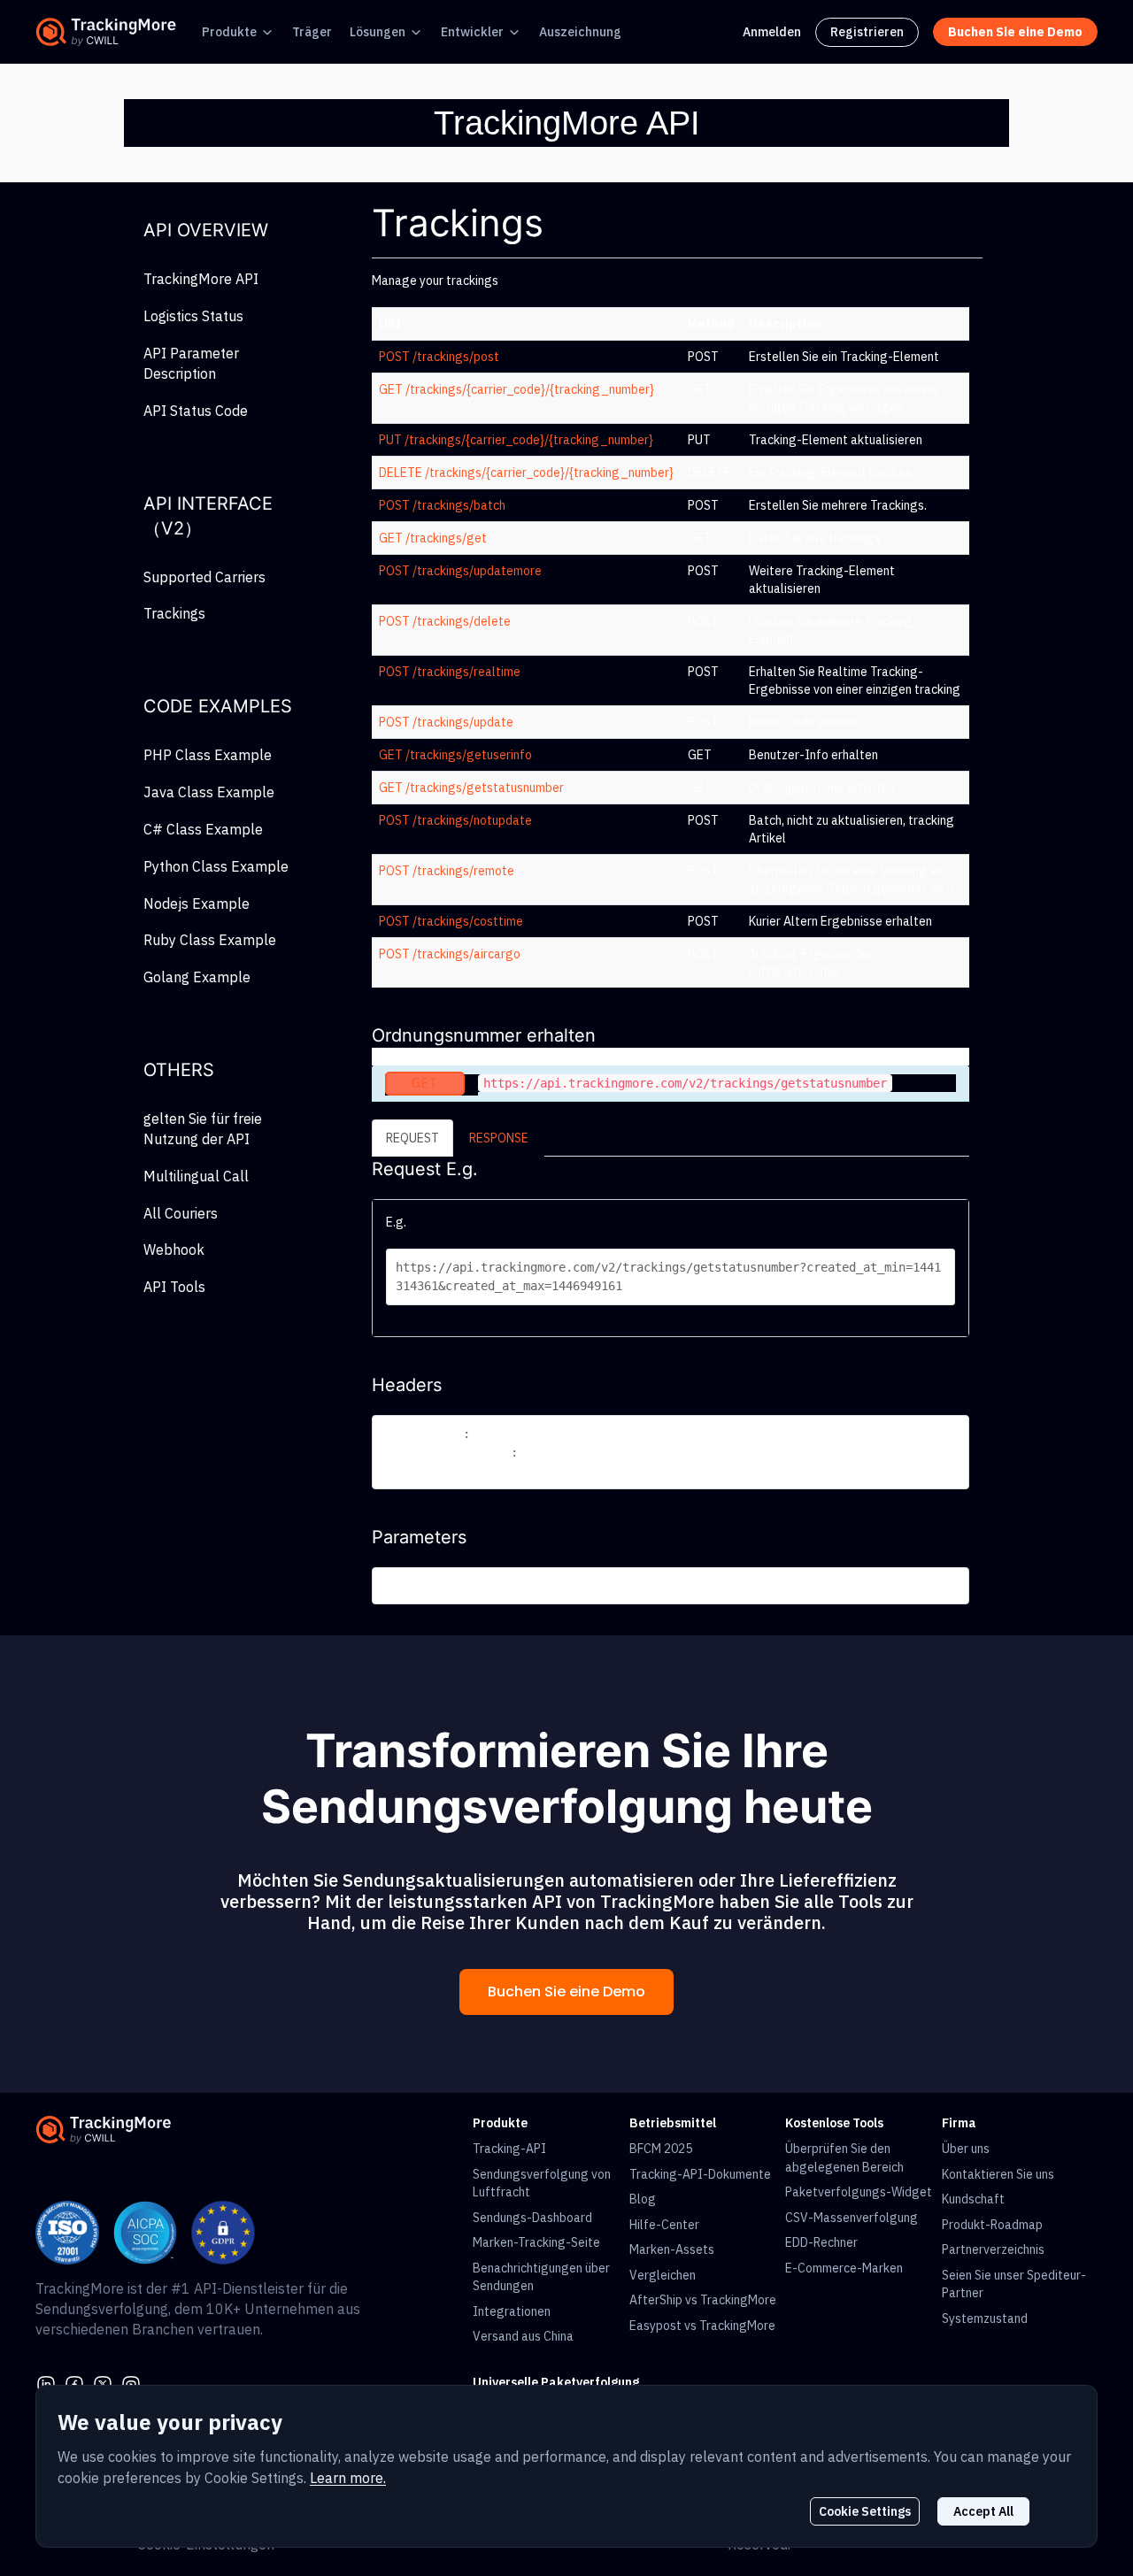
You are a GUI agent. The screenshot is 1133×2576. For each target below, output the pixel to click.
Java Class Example (209, 792)
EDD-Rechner (821, 2242)
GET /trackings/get (433, 538)
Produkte (229, 32)
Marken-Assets (672, 2249)
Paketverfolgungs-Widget (859, 2192)
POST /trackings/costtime (451, 921)
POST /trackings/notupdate (455, 820)
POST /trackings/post (439, 357)
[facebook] (74, 2383)
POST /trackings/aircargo (450, 954)
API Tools (174, 1287)
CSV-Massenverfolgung (852, 2218)
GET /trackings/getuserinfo (455, 755)
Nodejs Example (197, 904)
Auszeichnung (580, 32)
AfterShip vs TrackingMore (703, 2300)
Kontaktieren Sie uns (998, 2174)
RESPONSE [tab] (499, 1138)
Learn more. (348, 2478)
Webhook (174, 1250)
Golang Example (197, 977)
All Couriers (181, 1213)
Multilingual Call (196, 1176)
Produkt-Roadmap (992, 2225)
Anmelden (772, 32)
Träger (312, 32)
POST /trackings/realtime (450, 672)
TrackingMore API (201, 279)
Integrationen (512, 2311)
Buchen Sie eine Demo (566, 1992)
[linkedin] (46, 2383)
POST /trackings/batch (442, 505)
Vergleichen (663, 2275)
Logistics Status (193, 316)
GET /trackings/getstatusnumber (471, 788)
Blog (643, 2199)
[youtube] (131, 2383)
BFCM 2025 (661, 2149)
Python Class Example (216, 866)
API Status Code (196, 411)
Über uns (966, 2149)
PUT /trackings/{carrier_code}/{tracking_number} (516, 440)
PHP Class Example (208, 755)
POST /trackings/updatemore (460, 571)
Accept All (983, 2511)
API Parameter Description (191, 363)
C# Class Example (203, 829)
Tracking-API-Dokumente (700, 2174)
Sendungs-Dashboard (532, 2218)
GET (425, 1083)
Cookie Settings (865, 2511)
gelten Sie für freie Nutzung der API (203, 1129)
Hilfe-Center (664, 2225)
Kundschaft (973, 2199)
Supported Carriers (204, 577)
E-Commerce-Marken (844, 2268)
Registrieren (867, 32)
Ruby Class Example (210, 940)
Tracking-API (509, 2149)
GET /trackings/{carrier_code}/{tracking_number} (516, 389)
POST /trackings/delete (445, 621)
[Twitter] (103, 2383)
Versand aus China (523, 2336)
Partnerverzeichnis (993, 2249)
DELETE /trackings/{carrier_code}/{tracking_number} (526, 473)
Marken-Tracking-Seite (536, 2242)
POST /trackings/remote (447, 871)
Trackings (174, 613)
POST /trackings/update (446, 722)
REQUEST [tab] (412, 1138)
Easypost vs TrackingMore (702, 2326)
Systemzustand (985, 2318)
